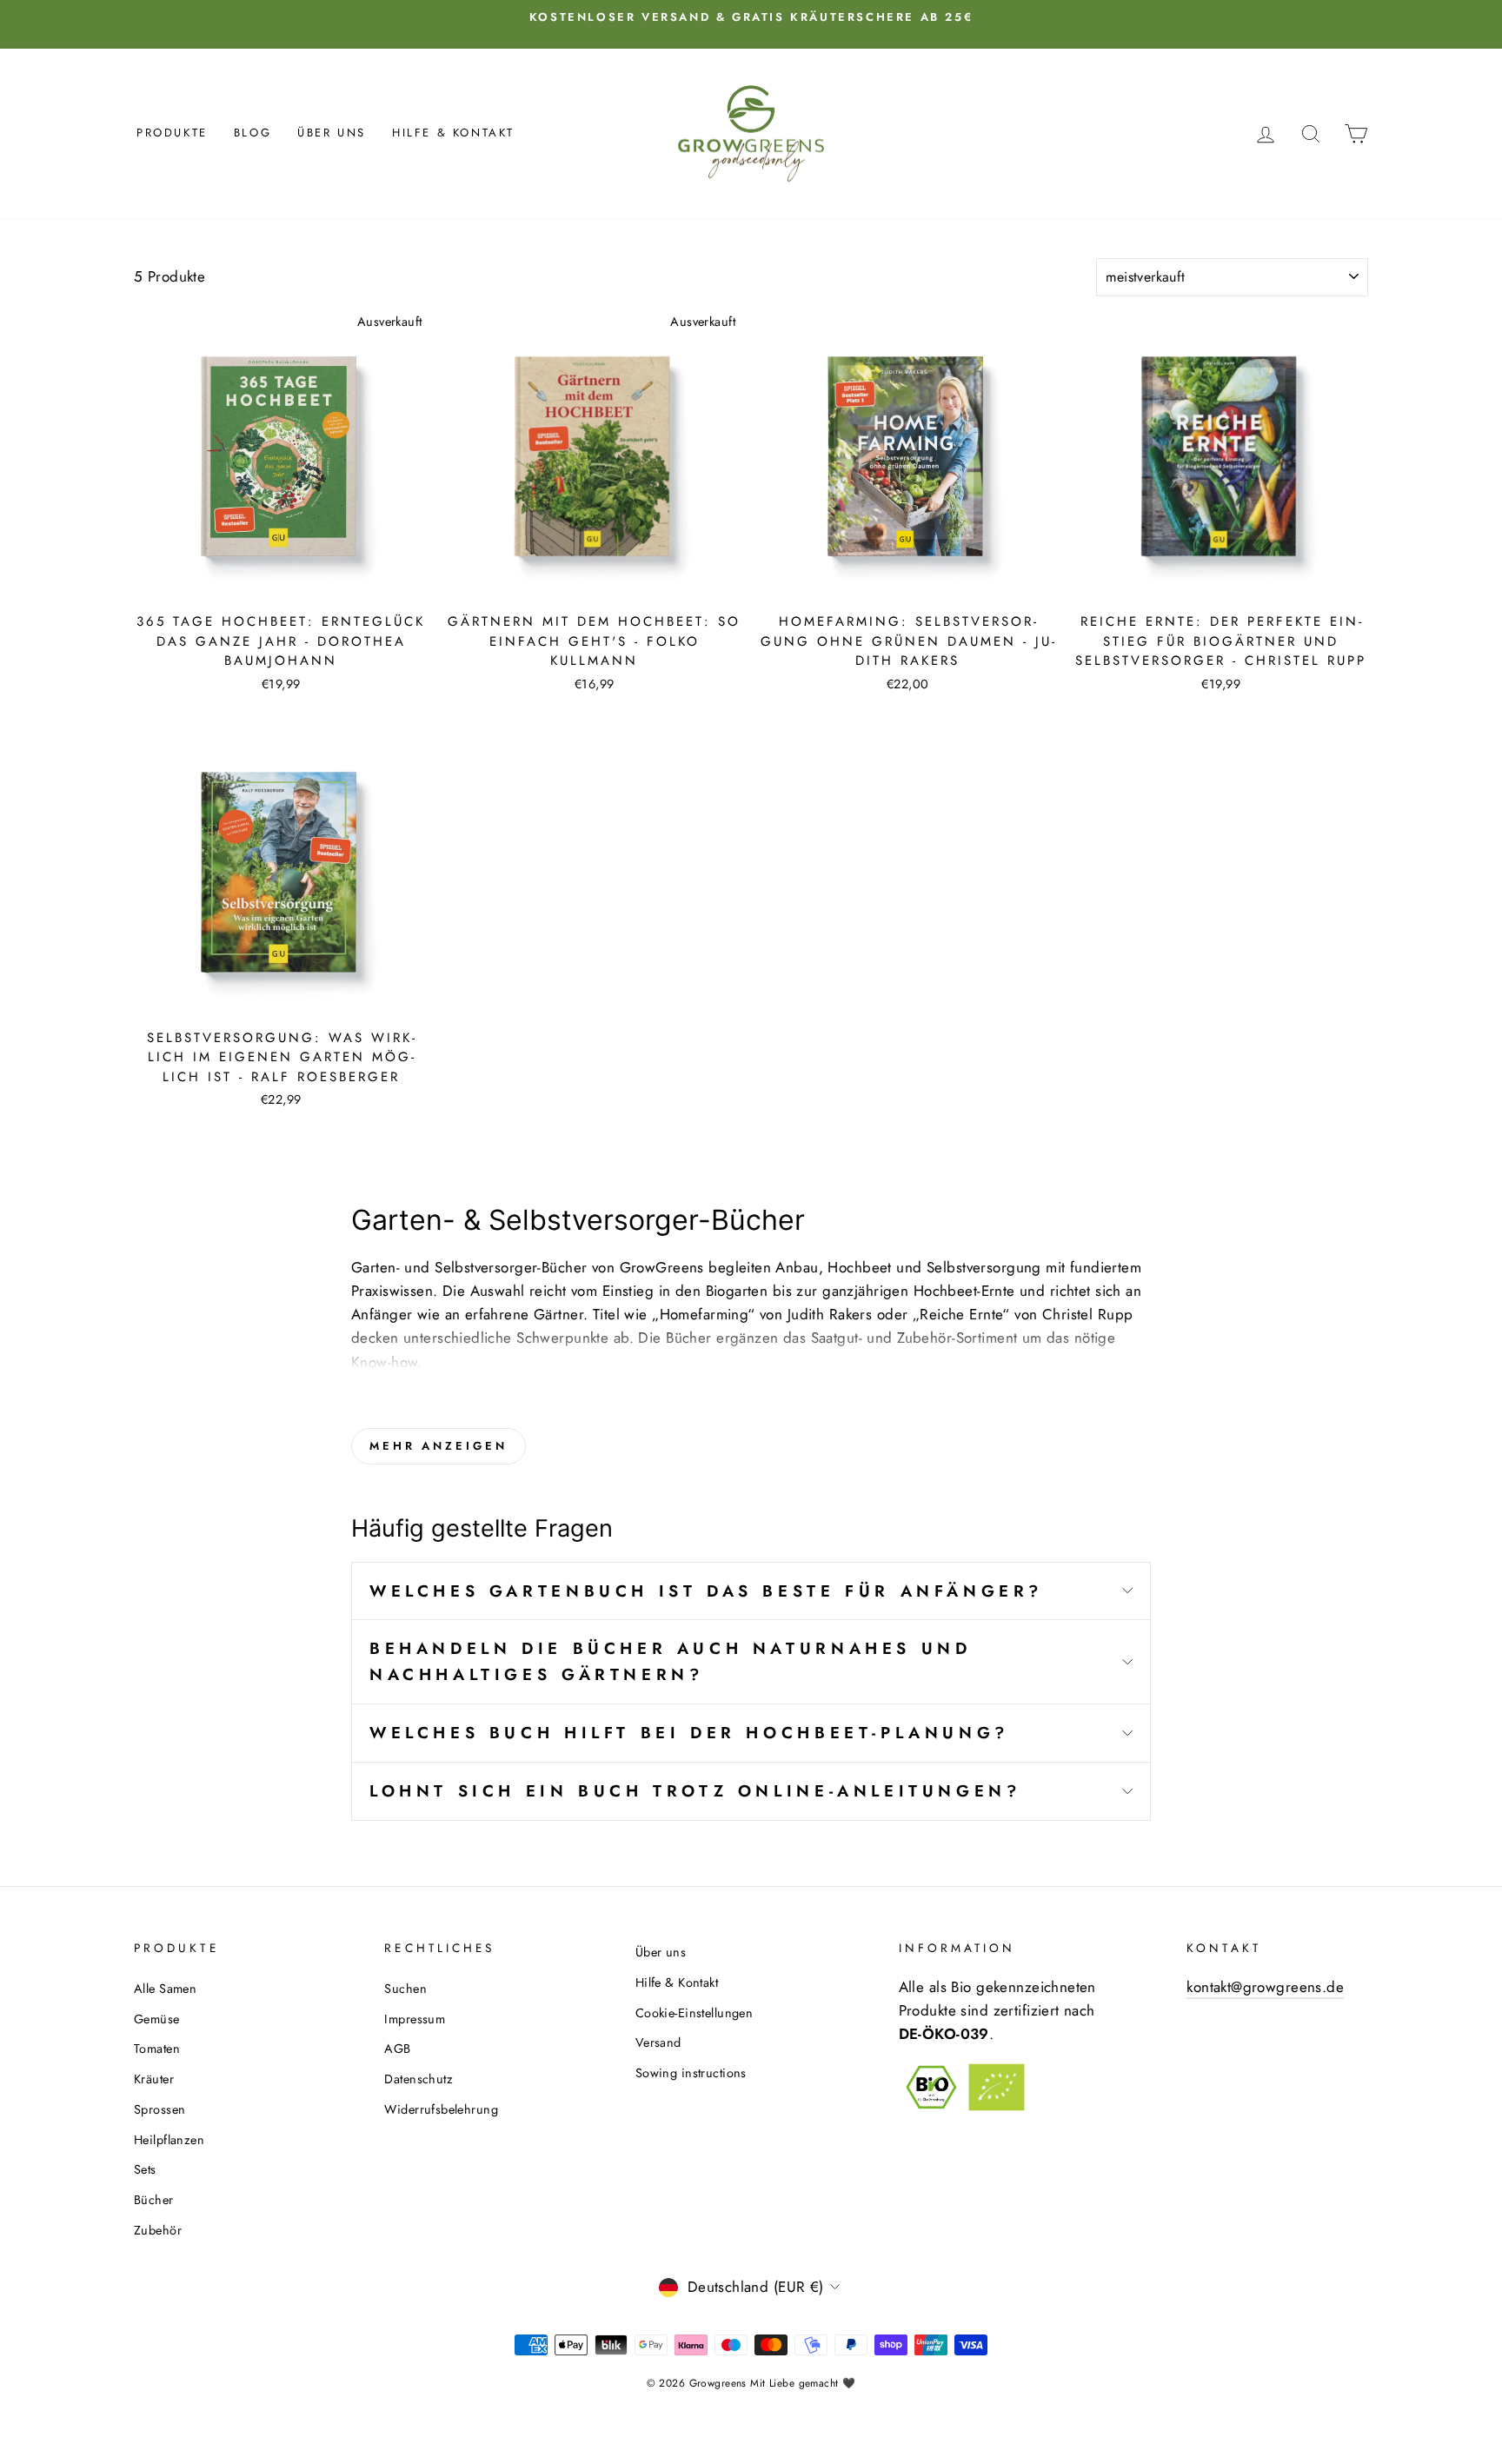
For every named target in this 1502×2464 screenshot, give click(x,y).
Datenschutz (419, 2079)
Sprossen (160, 2109)
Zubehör (158, 2230)
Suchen (405, 1989)
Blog (253, 133)
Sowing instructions (691, 2073)
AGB (397, 2049)
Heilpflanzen (169, 2140)
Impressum (415, 2019)
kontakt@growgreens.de (1265, 1987)
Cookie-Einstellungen (695, 2013)
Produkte (172, 133)
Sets (145, 2169)
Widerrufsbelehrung (441, 2109)
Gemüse (157, 2019)
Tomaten (157, 2049)
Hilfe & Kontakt (453, 133)
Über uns (332, 133)
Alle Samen (165, 1989)
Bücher (154, 2200)
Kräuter (154, 2079)
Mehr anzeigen (439, 1446)
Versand (658, 2042)
